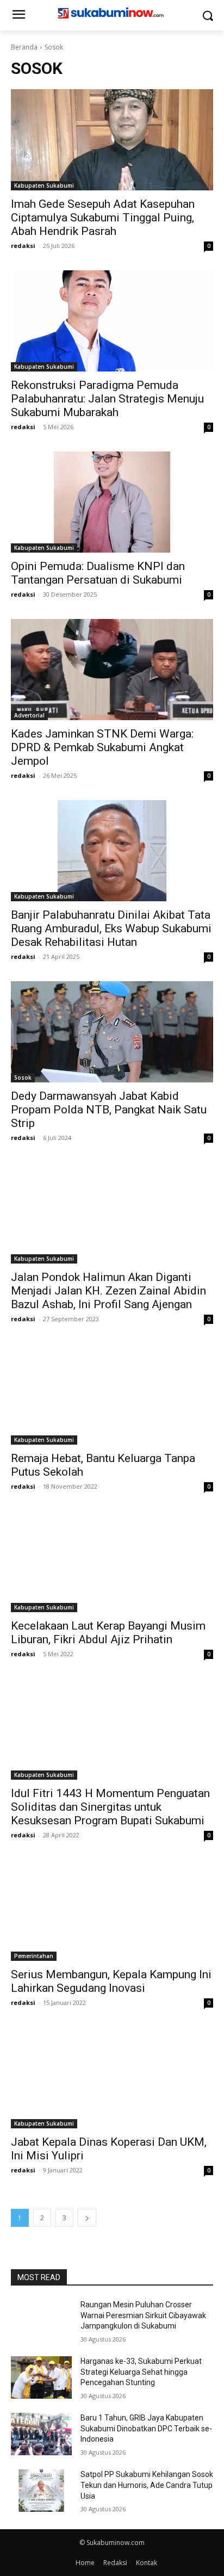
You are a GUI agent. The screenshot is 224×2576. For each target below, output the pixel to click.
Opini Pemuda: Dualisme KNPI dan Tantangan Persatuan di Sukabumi (98, 573)
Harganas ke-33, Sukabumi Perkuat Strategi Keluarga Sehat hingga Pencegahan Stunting (141, 2372)
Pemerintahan (34, 1956)
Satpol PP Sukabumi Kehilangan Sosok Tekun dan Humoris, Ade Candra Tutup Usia (147, 2485)
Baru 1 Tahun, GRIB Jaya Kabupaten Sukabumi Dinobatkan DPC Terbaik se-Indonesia (146, 2428)
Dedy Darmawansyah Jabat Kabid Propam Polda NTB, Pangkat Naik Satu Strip (109, 1110)
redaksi (23, 246)
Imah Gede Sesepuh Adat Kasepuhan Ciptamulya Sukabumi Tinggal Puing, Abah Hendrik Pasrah (103, 218)
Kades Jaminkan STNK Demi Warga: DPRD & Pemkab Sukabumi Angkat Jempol (102, 747)
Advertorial (29, 715)
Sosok (23, 1078)
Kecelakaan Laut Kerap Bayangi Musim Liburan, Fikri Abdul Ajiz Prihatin (108, 1633)
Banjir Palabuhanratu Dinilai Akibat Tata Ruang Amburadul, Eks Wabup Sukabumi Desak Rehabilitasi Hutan (111, 928)
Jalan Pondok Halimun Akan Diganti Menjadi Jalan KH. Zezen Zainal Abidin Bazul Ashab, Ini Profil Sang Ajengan (108, 1291)
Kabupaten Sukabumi (44, 185)
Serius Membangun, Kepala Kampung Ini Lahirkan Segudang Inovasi (111, 1981)
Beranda (24, 47)
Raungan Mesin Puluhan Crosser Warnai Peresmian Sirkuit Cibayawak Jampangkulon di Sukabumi (143, 2315)
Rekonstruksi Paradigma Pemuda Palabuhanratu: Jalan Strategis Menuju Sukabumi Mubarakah (107, 399)
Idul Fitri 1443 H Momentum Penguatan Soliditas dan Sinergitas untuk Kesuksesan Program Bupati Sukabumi (110, 1807)
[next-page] (87, 2218)
